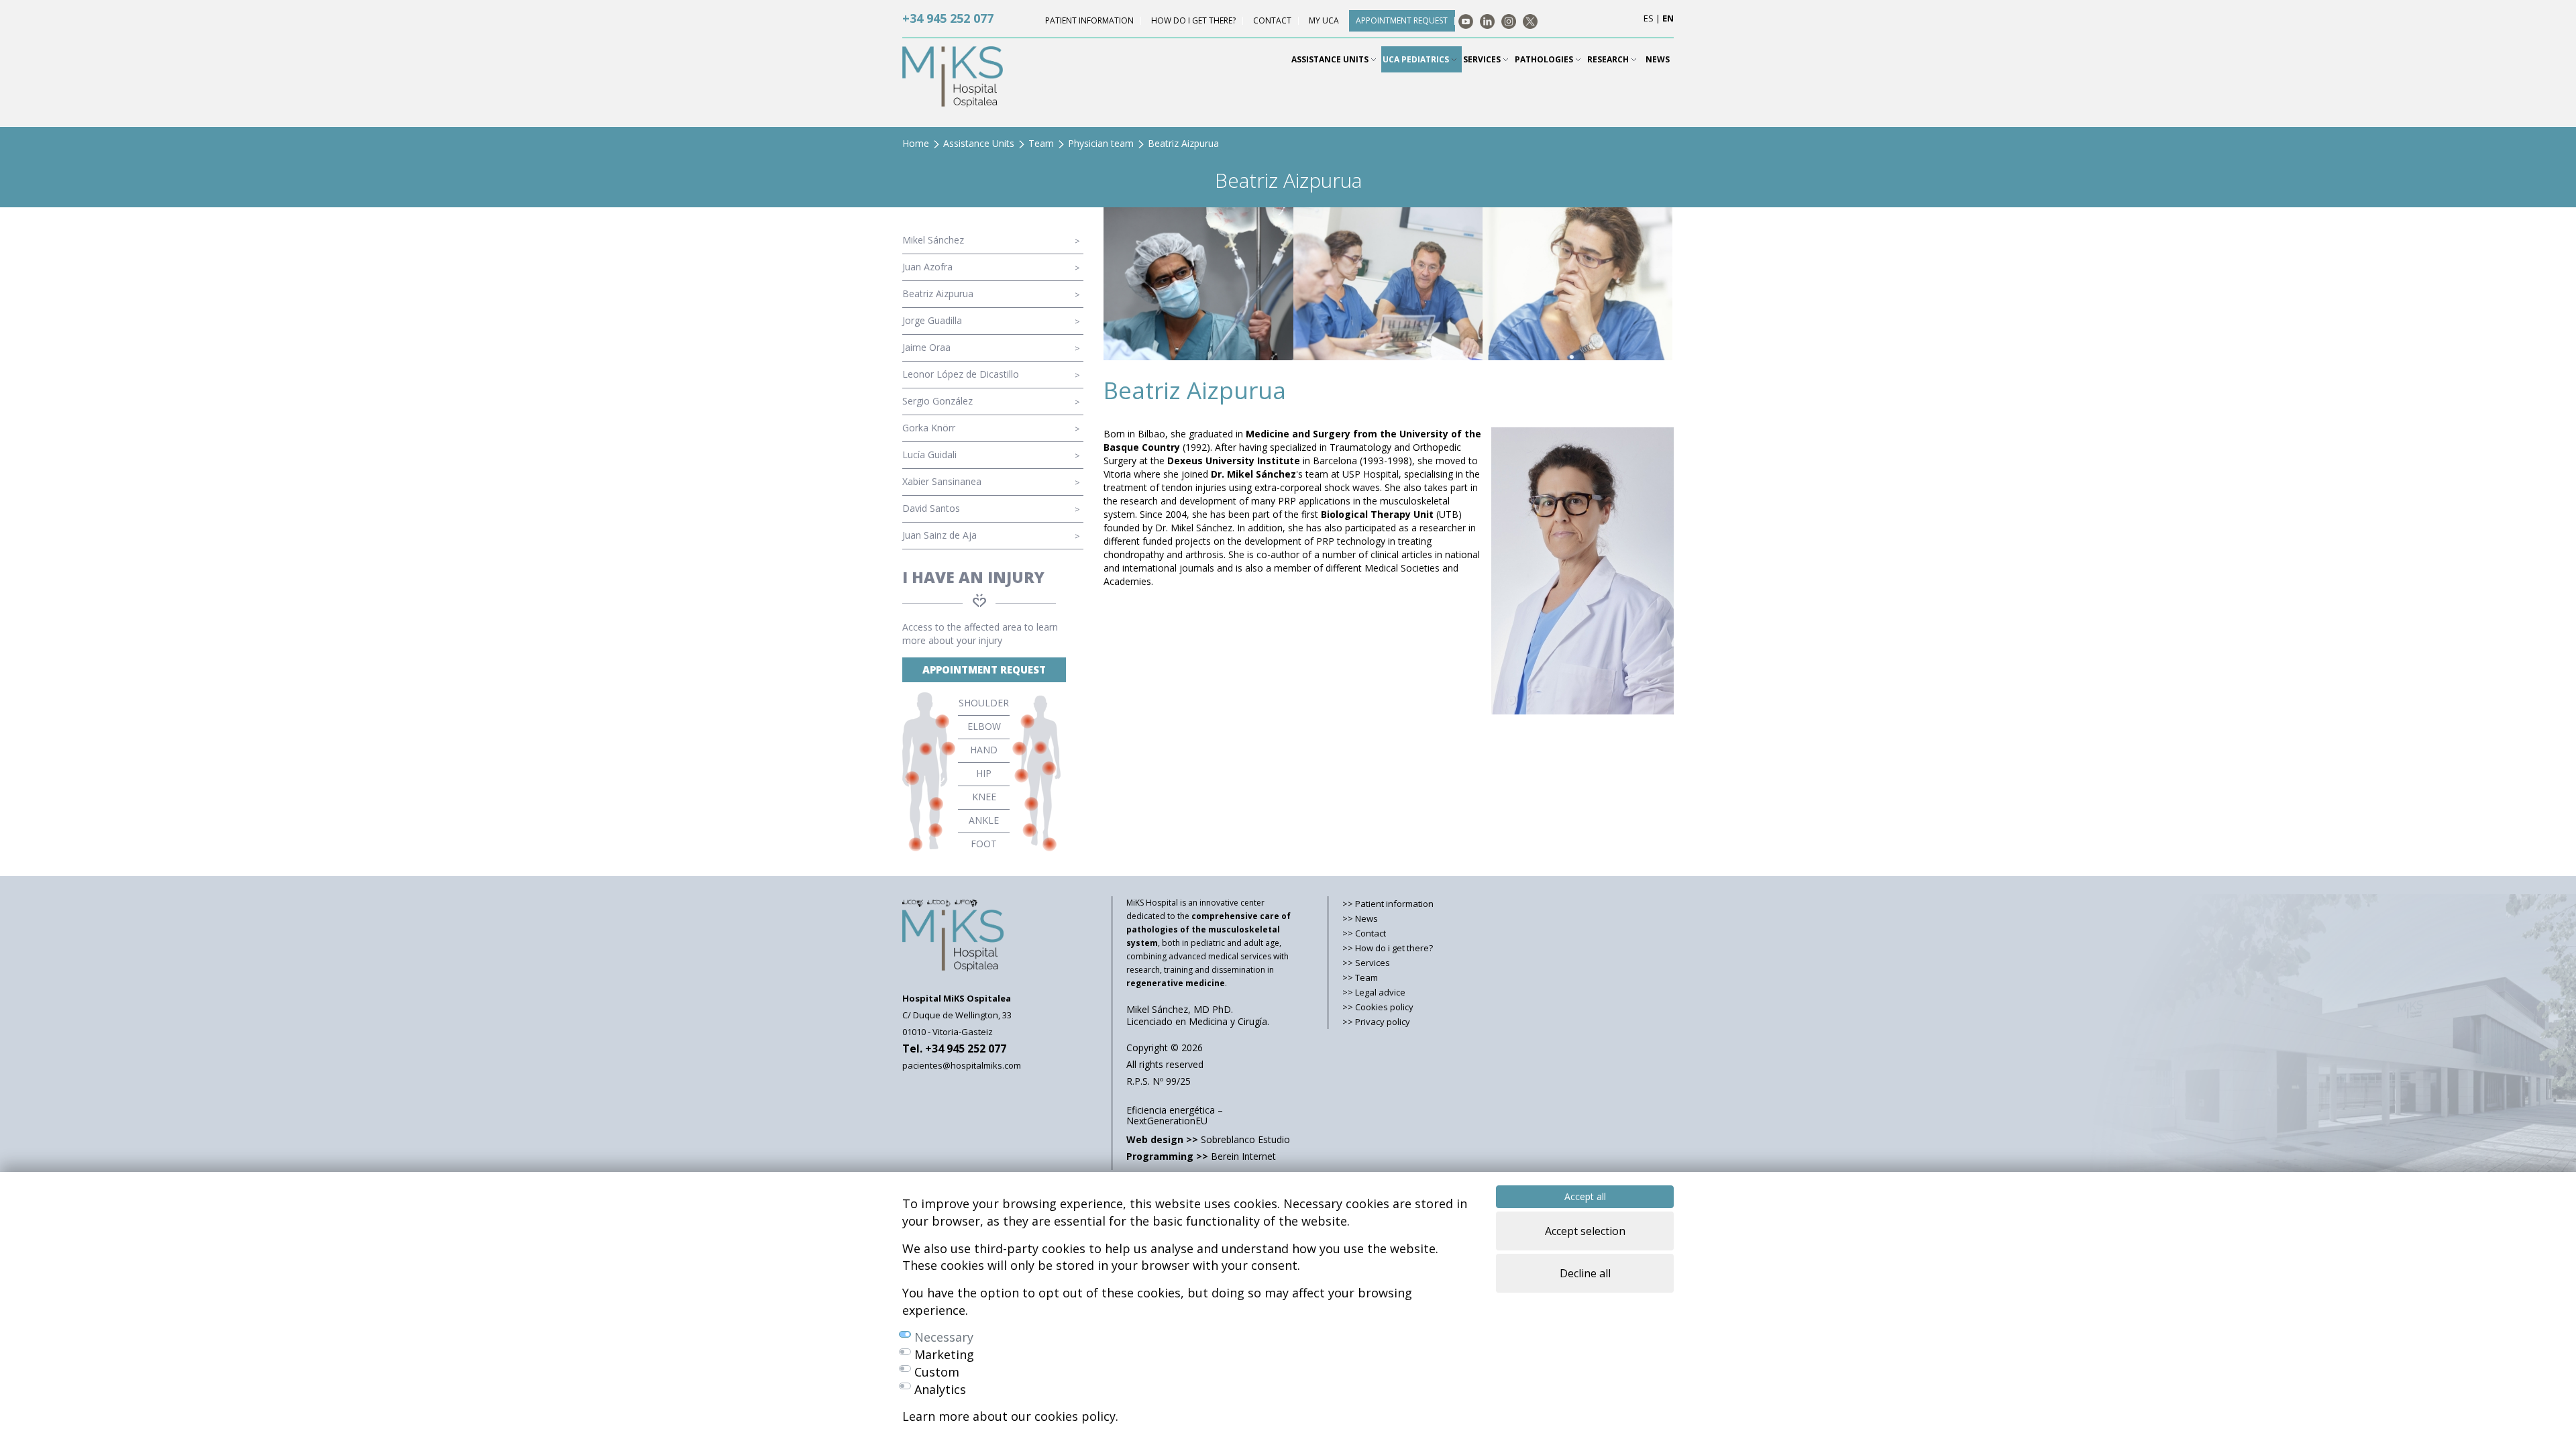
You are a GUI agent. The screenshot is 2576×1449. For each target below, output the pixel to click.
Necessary (944, 1337)
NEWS (1658, 59)
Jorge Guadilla (932, 320)
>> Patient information (1388, 904)
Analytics (940, 1389)
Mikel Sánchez (933, 240)
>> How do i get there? (1388, 948)
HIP (984, 773)
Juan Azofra (927, 267)
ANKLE (984, 820)
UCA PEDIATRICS (1417, 59)
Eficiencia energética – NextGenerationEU (1175, 1115)
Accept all (1585, 1196)
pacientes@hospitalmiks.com (962, 1065)
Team (1041, 143)
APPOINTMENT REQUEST (984, 669)
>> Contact (1364, 933)
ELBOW (984, 726)
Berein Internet (1201, 1156)
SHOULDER (984, 703)
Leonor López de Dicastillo (961, 374)
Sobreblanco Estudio (1208, 1139)
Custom (937, 1372)
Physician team (1101, 143)
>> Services (1366, 963)
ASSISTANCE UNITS (1331, 59)
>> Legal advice (1374, 992)
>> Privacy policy (1376, 1022)
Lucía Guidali (929, 454)
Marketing (944, 1354)
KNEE (984, 797)
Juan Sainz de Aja (940, 535)
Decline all (1585, 1273)
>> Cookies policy (1378, 1007)
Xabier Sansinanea (942, 481)
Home (916, 143)
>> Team (1360, 977)
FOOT (984, 844)
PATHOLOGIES (1545, 59)
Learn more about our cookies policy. (1010, 1416)
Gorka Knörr (929, 428)
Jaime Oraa (926, 347)
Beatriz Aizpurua (938, 293)
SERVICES (1483, 59)
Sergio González (937, 401)
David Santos (931, 508)
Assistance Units (979, 143)
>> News (1360, 918)
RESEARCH (1609, 59)
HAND (984, 750)
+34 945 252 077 (948, 18)
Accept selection (1585, 1231)
